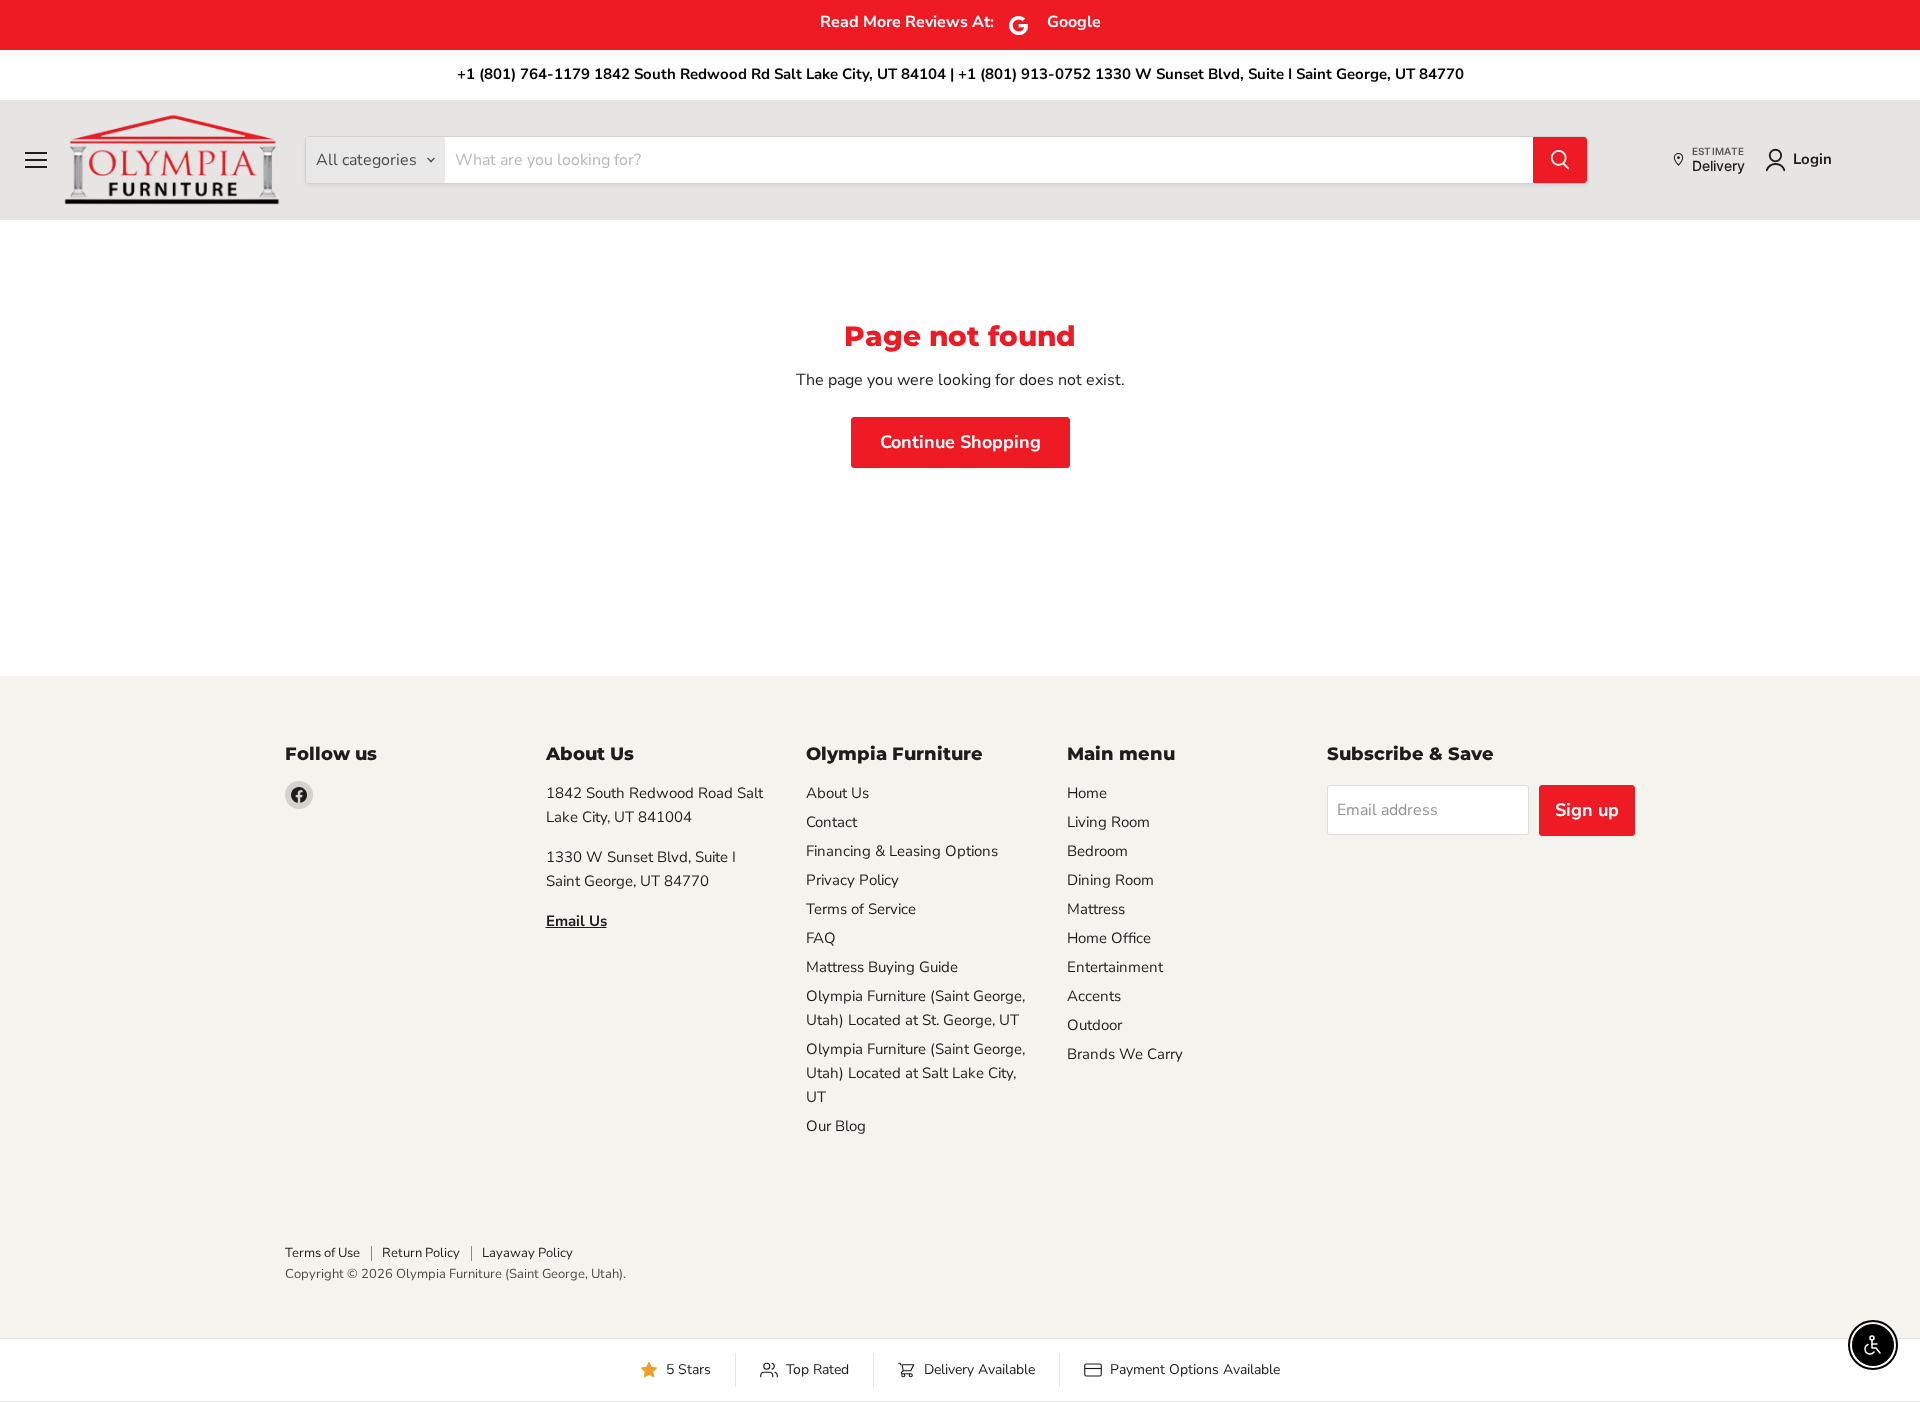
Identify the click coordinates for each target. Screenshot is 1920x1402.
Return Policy (421, 1253)
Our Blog (836, 1126)
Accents (1094, 996)
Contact (831, 822)
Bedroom (1097, 851)
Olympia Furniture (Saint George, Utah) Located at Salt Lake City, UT (915, 1073)
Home (1087, 793)
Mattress (1096, 909)
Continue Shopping (960, 442)
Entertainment (1115, 967)
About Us (837, 793)
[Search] (1560, 160)
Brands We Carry (1125, 1054)
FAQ (821, 938)
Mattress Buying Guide (882, 967)
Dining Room (1110, 880)
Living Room (1108, 822)
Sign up (1587, 810)
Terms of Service (861, 909)
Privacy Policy (852, 880)
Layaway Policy (527, 1253)
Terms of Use (322, 1253)
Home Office (1109, 938)
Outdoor (1094, 1025)
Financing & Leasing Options (902, 851)
